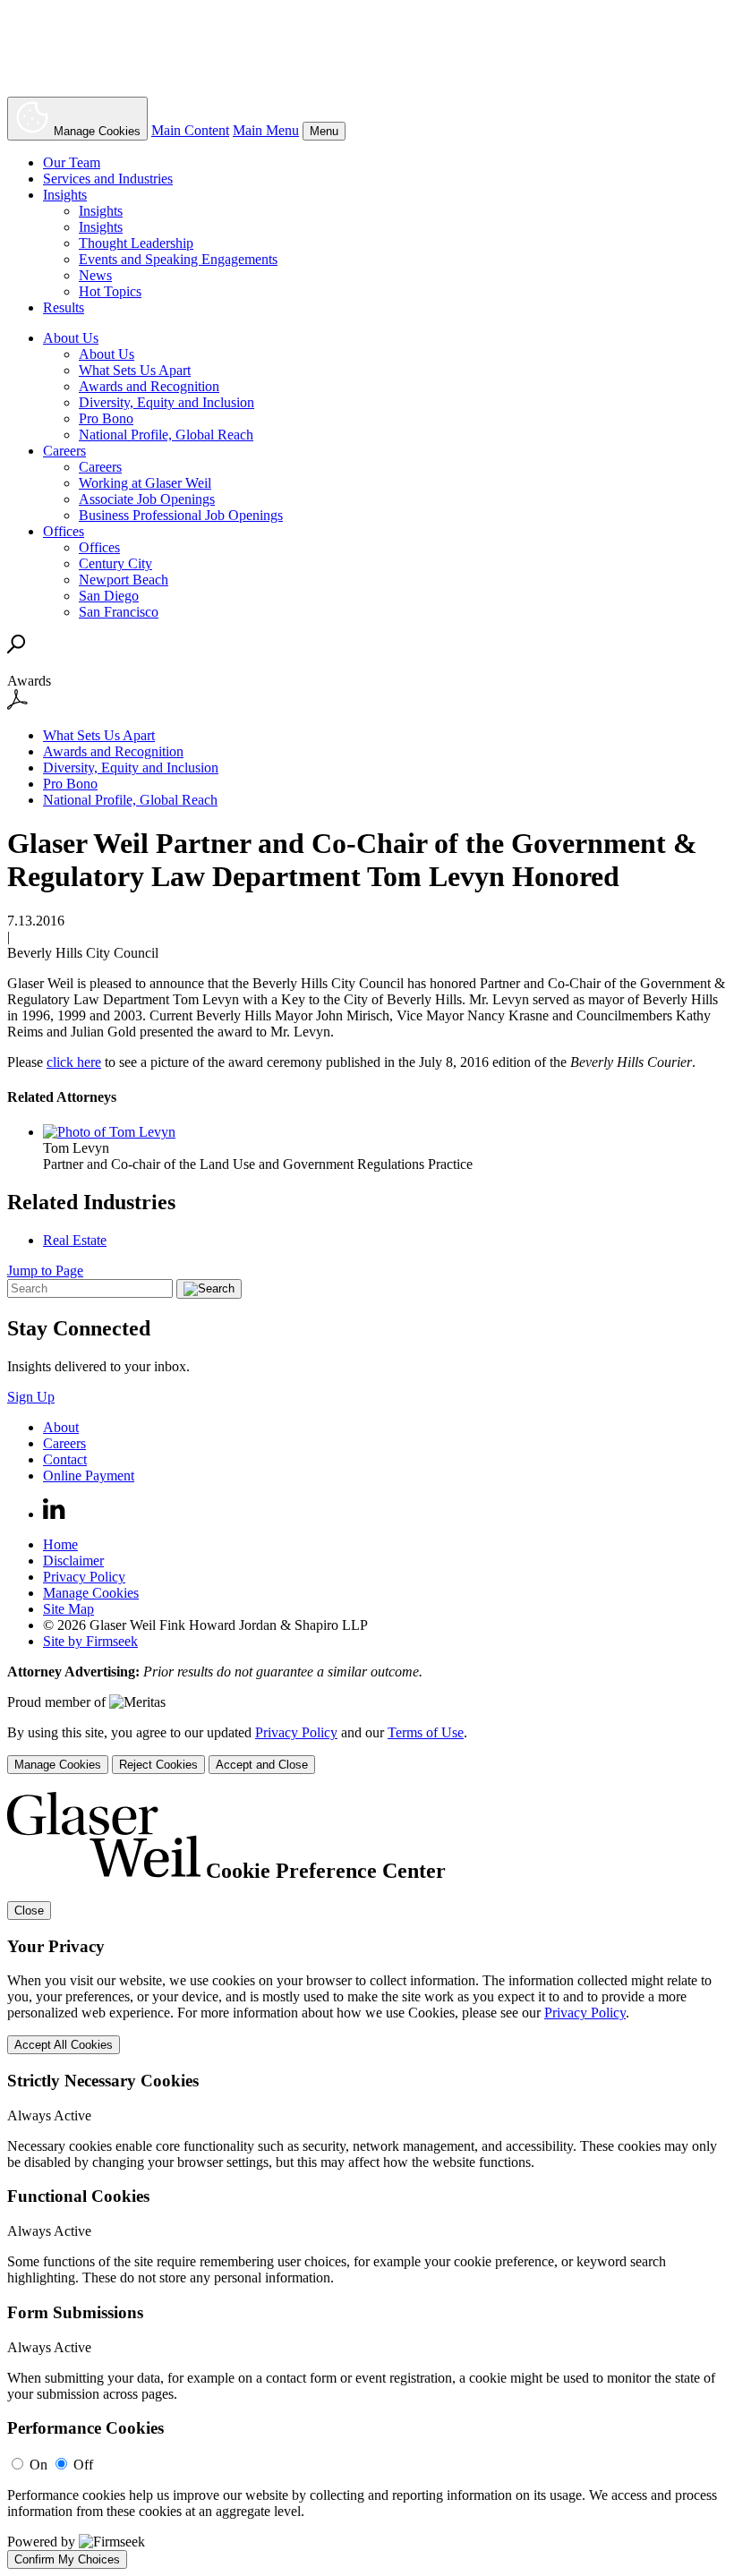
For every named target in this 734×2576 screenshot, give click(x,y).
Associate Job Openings (147, 499)
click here (74, 1062)
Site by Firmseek (90, 1641)
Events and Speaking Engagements (178, 259)
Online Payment (89, 1476)
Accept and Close (262, 1765)
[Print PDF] (17, 705)
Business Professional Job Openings (181, 515)
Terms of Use (426, 1732)
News (95, 275)
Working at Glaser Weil (145, 483)
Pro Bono (106, 418)
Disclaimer (73, 1561)
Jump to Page (45, 1271)
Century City (115, 563)
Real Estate (75, 1240)
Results (64, 307)
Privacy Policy (84, 1577)
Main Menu (266, 130)
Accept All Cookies (64, 2045)
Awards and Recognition (149, 386)
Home (60, 1544)
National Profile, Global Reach (166, 435)
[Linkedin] (54, 1514)
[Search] (17, 648)
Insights (65, 195)
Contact (65, 1459)
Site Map (68, 1609)
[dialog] (367, 1749)
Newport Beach (124, 580)
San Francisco (119, 612)
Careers (64, 451)
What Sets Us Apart (135, 370)
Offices (64, 531)
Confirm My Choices (67, 2559)
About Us (71, 338)
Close (29, 1911)
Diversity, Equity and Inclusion (166, 402)
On (38, 2465)
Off (83, 2465)
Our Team (72, 162)
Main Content (190, 130)
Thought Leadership (136, 243)
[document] (367, 2180)
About (61, 1427)
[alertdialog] (367, 2180)
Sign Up (31, 1397)
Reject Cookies (158, 1765)
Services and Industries (108, 179)
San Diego (109, 596)
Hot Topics (110, 291)
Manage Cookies (91, 1593)
